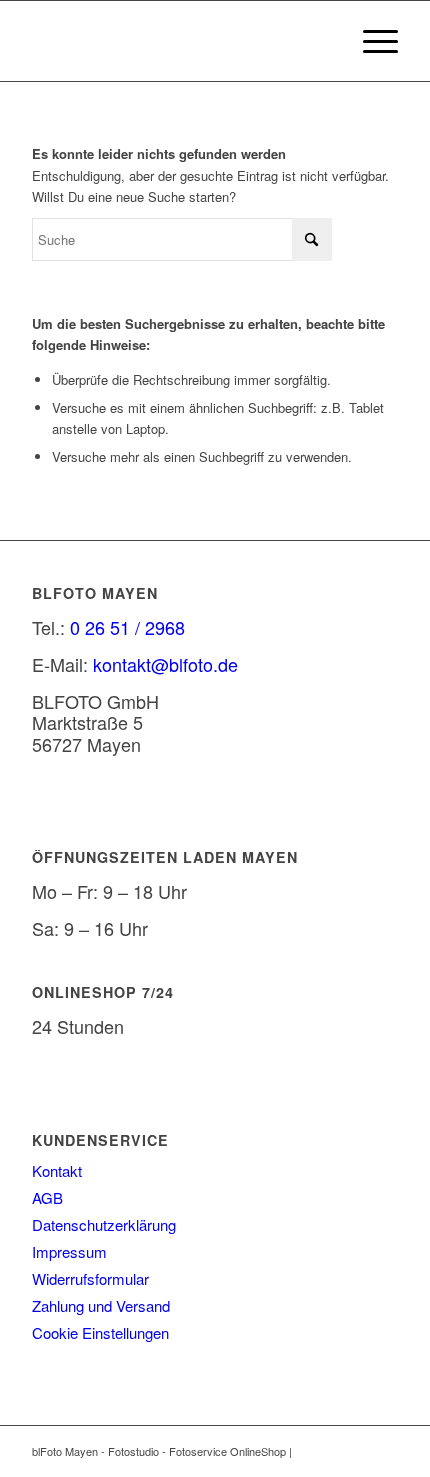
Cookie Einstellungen (100, 1332)
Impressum (69, 1251)
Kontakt (57, 1170)
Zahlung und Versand (101, 1305)
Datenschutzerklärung (104, 1224)
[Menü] (370, 41)
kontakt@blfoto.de (165, 664)
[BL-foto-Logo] (178, 41)
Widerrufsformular (90, 1278)
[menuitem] (370, 41)
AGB (47, 1197)
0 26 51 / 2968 (127, 627)
